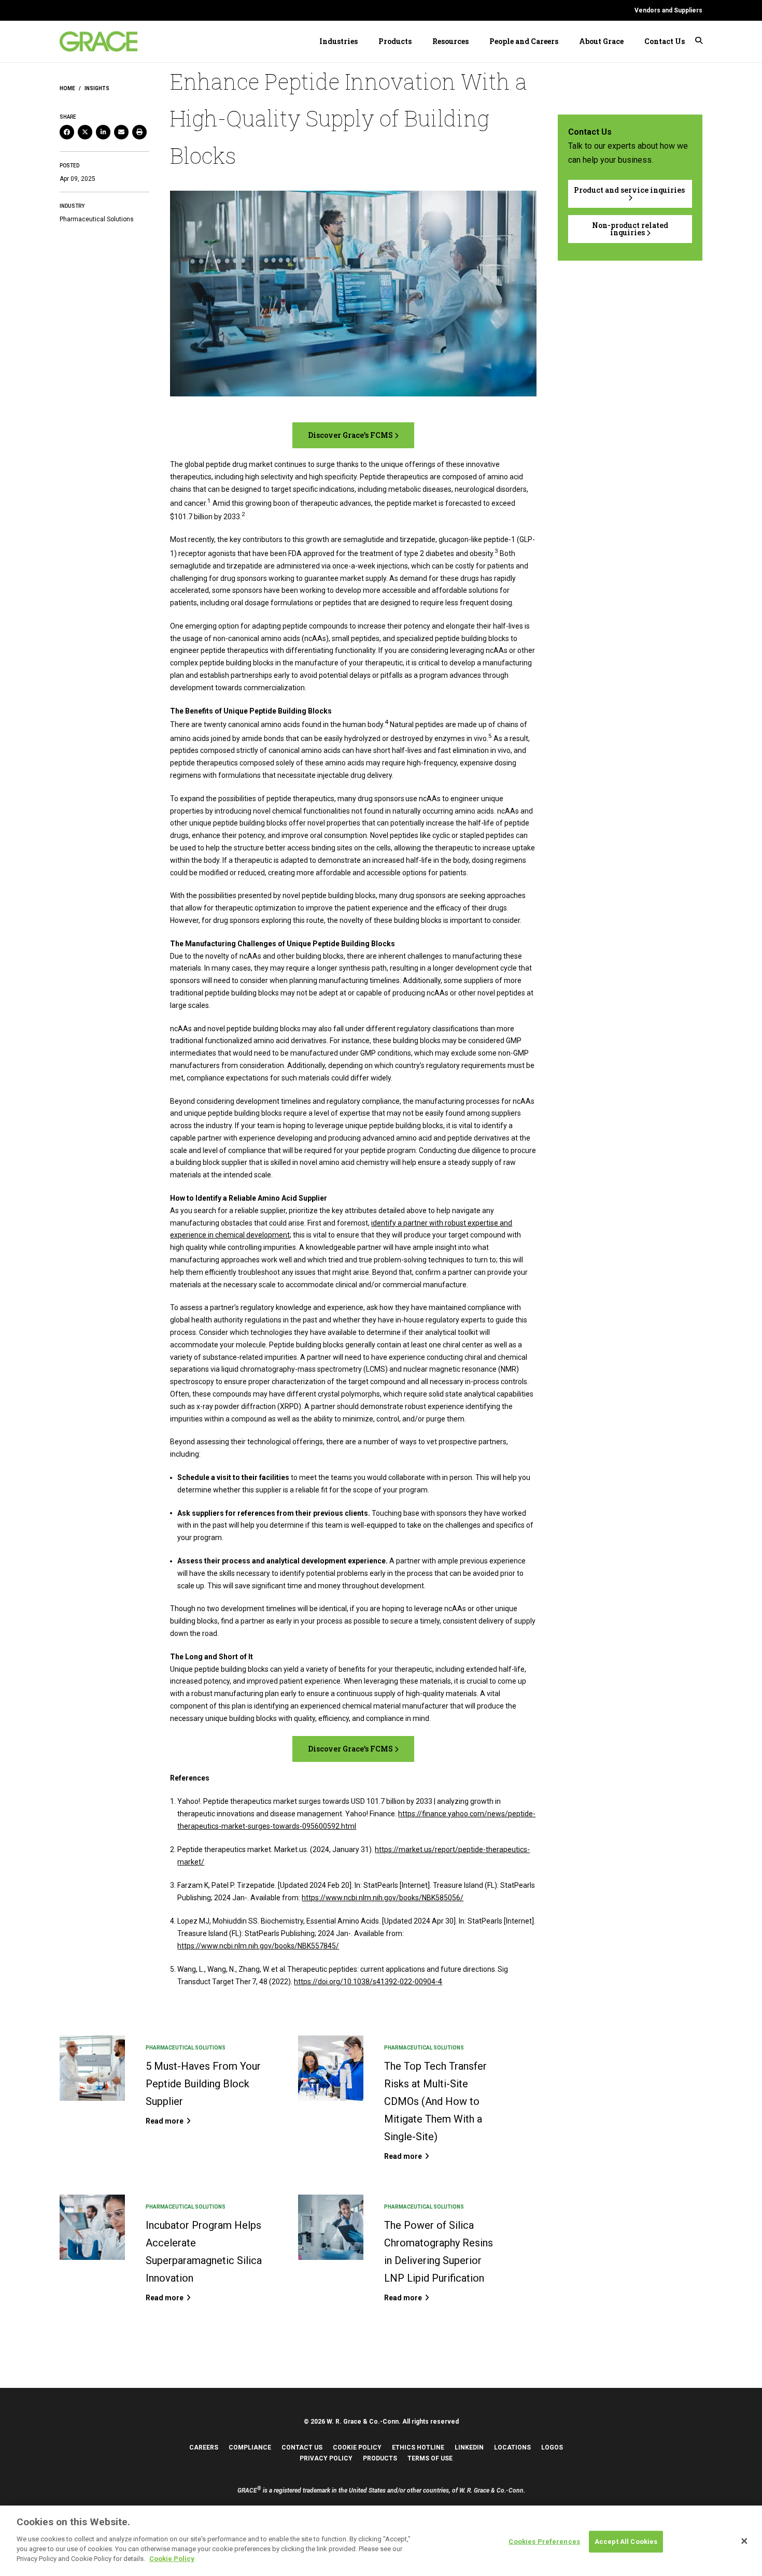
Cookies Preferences (544, 2541)
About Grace (601, 41)
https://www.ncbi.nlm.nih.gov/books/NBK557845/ (258, 1946)
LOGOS (552, 2447)
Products (395, 41)
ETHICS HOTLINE (418, 2447)
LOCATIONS (512, 2447)
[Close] (744, 2541)
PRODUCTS (380, 2458)
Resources (450, 41)
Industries (338, 41)
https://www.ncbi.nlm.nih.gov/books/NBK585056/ (383, 1898)
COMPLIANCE (250, 2447)
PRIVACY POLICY (326, 2458)
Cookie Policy (172, 2559)
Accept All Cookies (626, 2541)
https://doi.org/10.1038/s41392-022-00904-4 (368, 1982)
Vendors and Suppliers (668, 10)
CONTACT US (302, 2447)
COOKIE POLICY (357, 2447)
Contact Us (665, 41)
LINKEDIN (469, 2447)
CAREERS (204, 2447)
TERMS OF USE (430, 2458)
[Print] (139, 132)
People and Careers (524, 41)
